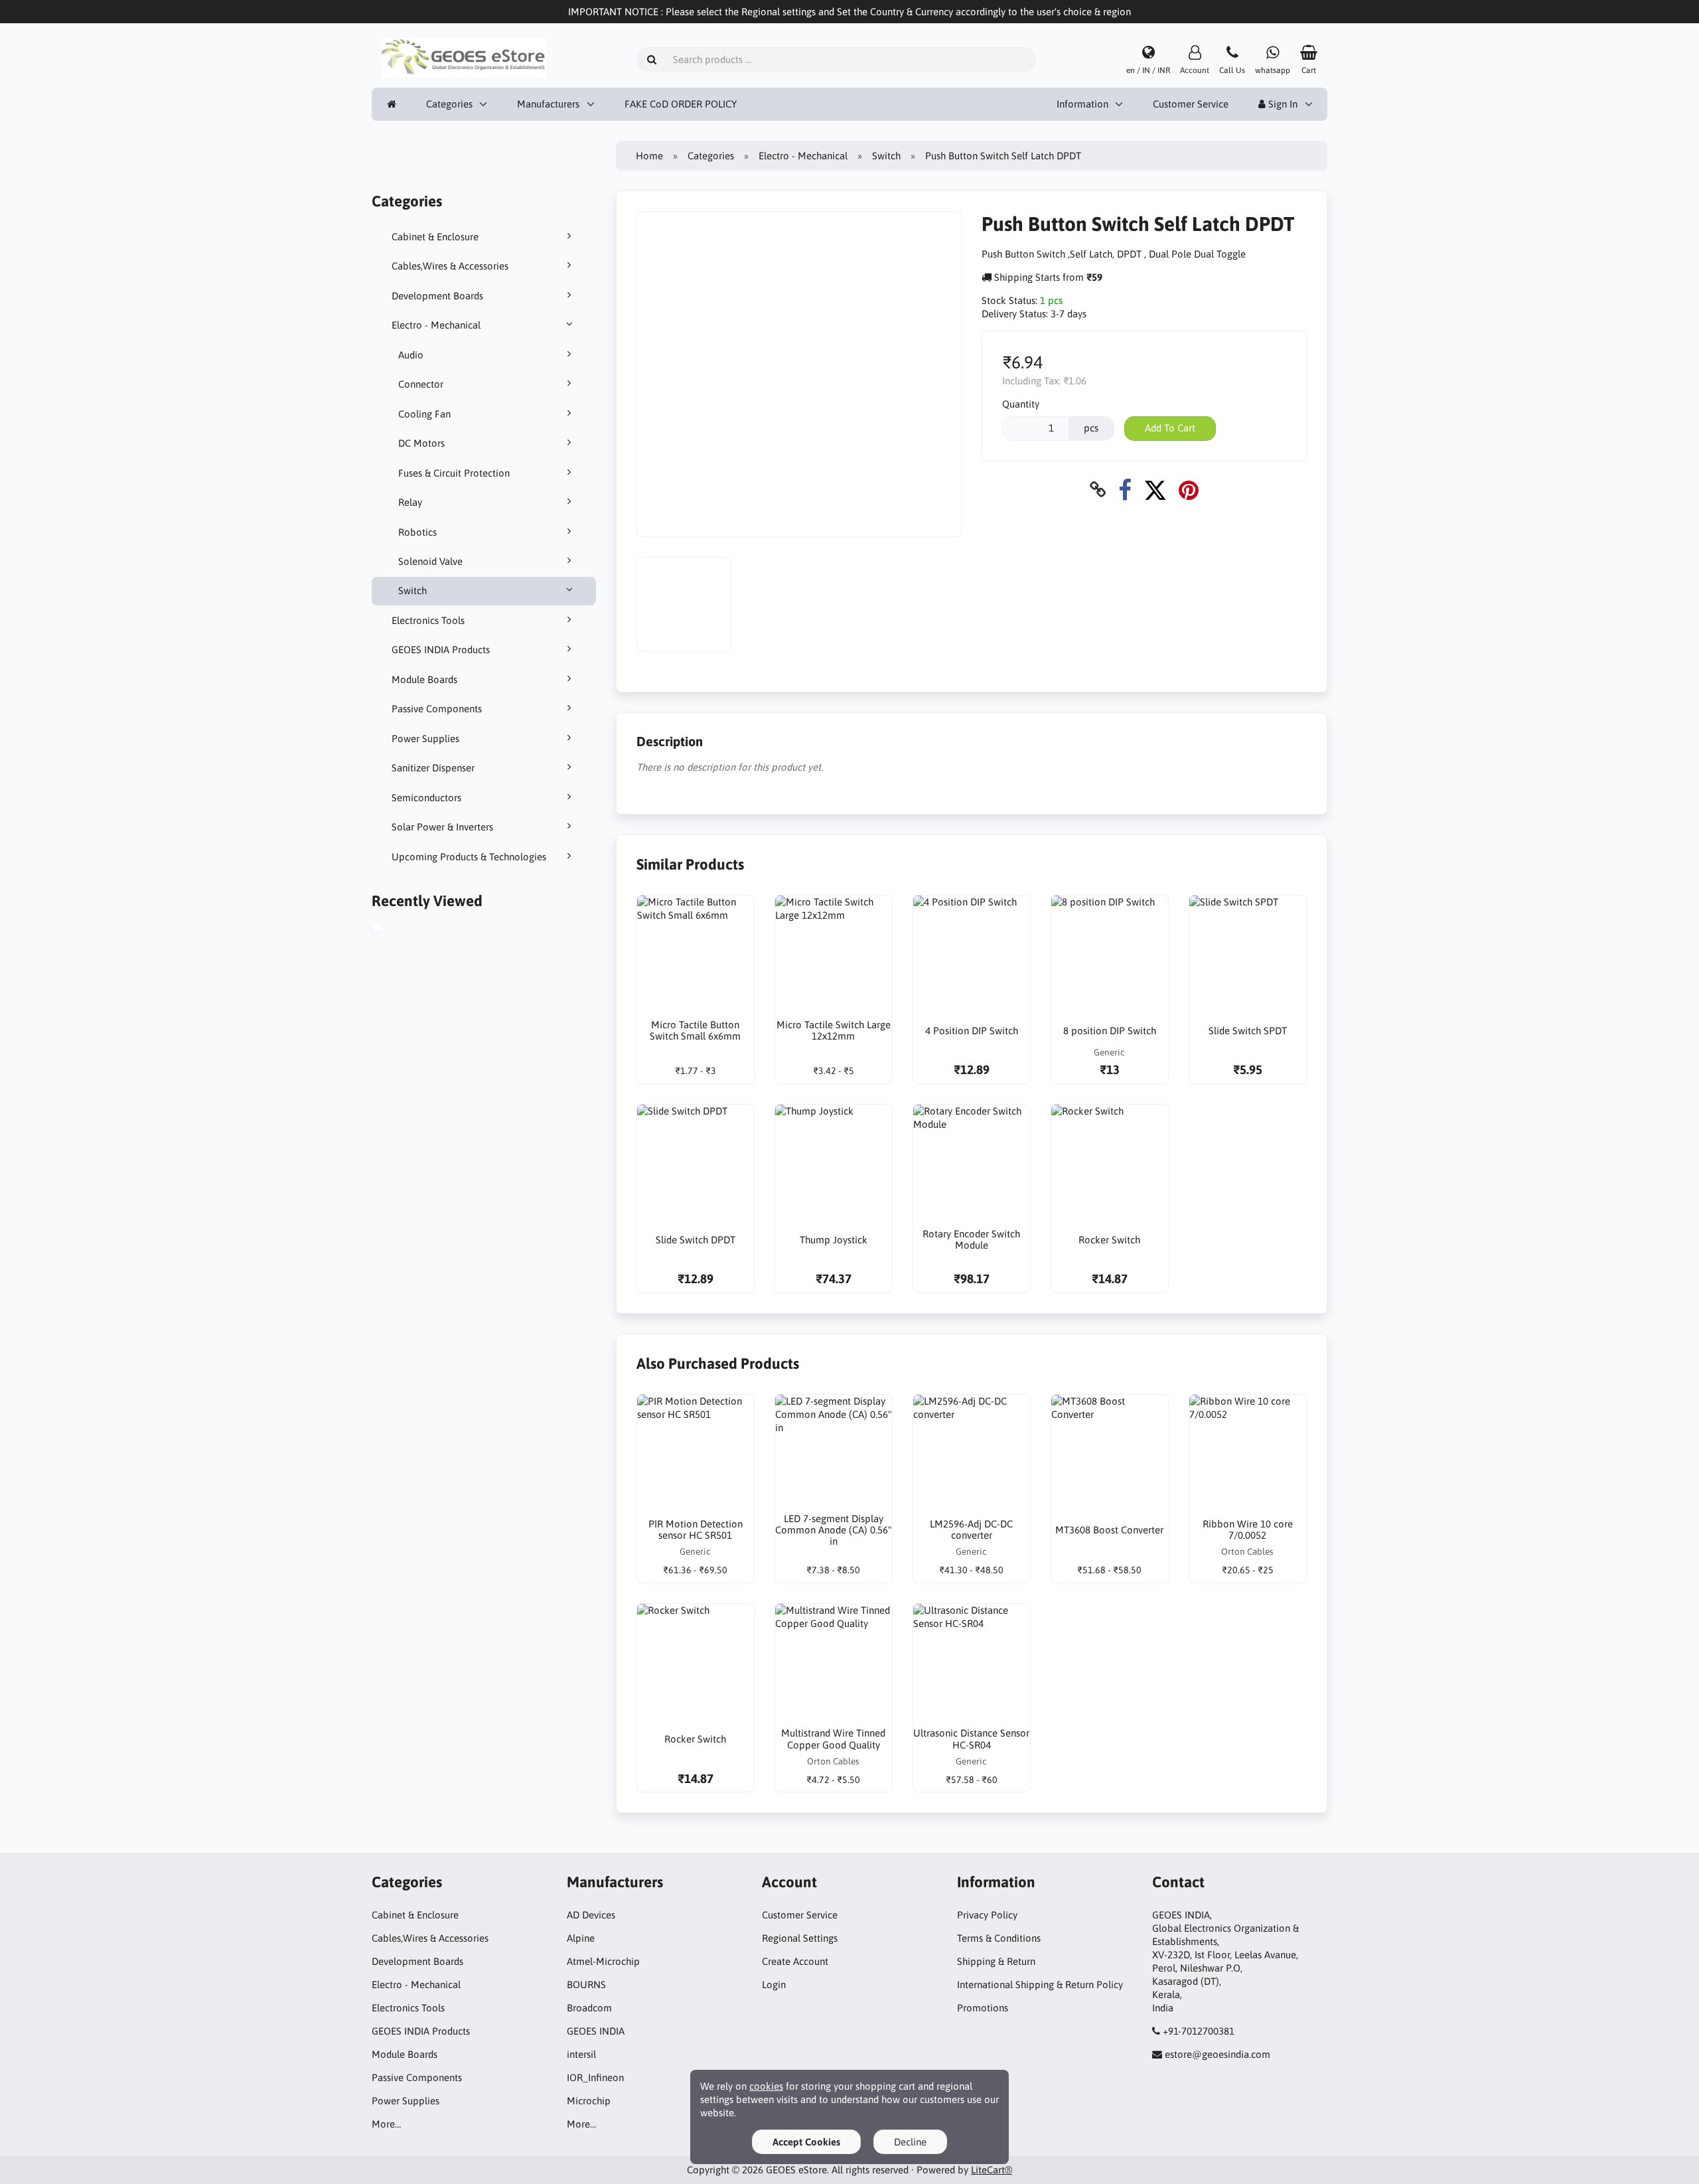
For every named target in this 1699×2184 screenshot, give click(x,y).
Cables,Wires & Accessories (450, 266)
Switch (412, 590)
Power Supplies (425, 739)
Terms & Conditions (999, 1938)
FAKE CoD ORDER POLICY (681, 104)
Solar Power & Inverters (442, 827)
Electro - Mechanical (436, 325)
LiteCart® (992, 2170)
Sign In (1282, 104)
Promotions (983, 2008)
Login (774, 1985)
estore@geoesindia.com (1218, 2054)
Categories (449, 104)
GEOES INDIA (596, 2031)
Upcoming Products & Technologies (469, 857)
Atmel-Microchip (603, 1961)
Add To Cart (1170, 428)
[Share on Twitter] (1155, 490)
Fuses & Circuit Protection (454, 473)
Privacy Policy (987, 1915)
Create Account (795, 1961)
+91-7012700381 (1199, 2031)
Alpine (581, 1938)
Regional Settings (800, 1938)
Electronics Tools (428, 620)
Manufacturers (548, 104)
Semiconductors (426, 798)
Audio (411, 355)
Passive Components (437, 709)
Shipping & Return (996, 1961)
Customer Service (1191, 104)
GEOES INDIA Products (441, 650)
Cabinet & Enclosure (435, 237)
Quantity (1021, 404)
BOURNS (586, 1985)
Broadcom (589, 2008)
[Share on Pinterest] (1189, 490)
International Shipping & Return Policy (1040, 1985)
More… (386, 2124)
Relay (410, 502)
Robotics (417, 532)
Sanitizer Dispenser (433, 768)
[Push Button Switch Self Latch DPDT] (392, 929)
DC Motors (421, 443)
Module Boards (424, 679)
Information (1082, 104)
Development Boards (437, 296)
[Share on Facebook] (1125, 490)
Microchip (589, 2101)
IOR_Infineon (595, 2077)
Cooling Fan (424, 414)
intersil (581, 2054)
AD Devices (591, 1915)
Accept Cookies (806, 2142)
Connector (421, 384)
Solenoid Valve (430, 561)
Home (649, 156)
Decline (910, 2142)
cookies (766, 2086)
